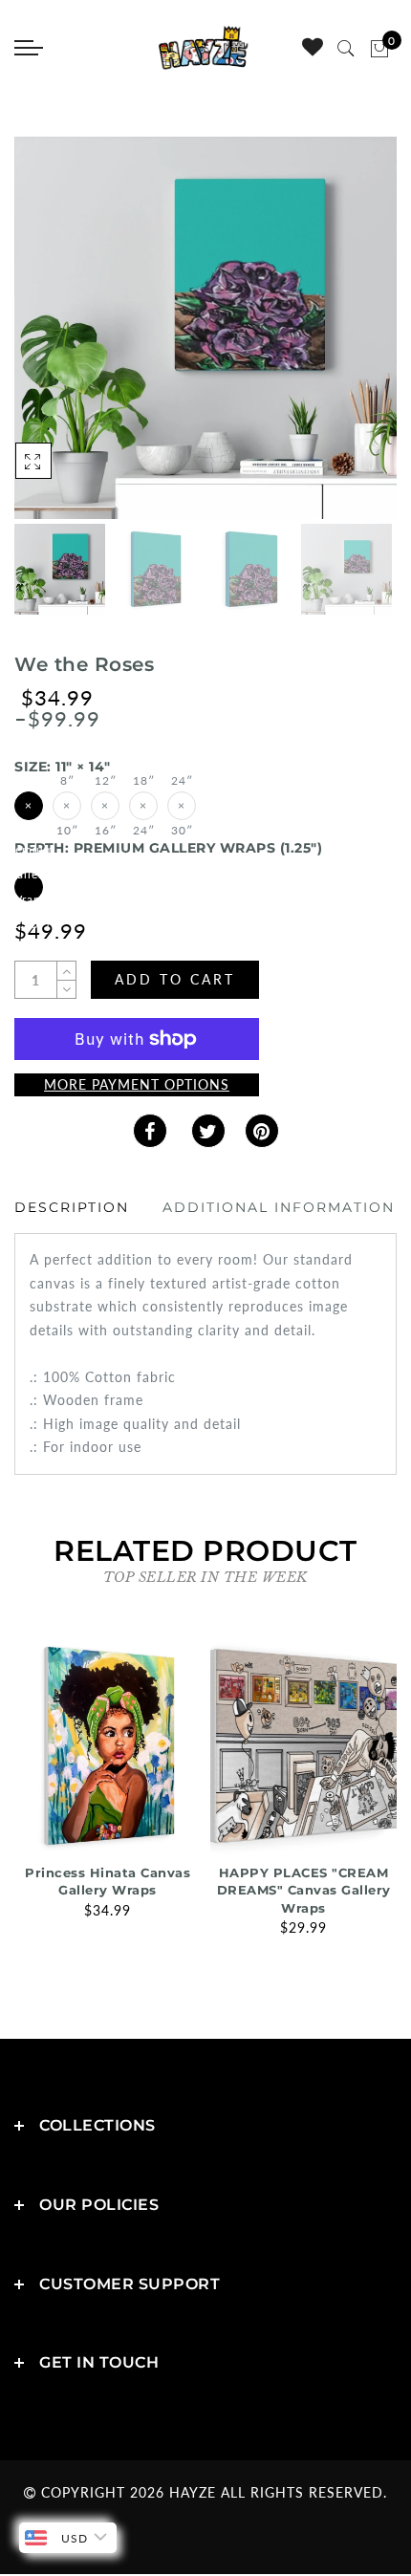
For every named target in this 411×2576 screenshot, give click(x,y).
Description (72, 1207)
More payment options (137, 1084)
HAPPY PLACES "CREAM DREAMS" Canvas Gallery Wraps (304, 1890)
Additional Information (279, 1207)
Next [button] (337, 338)
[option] (205, 328)
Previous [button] (49, 339)
